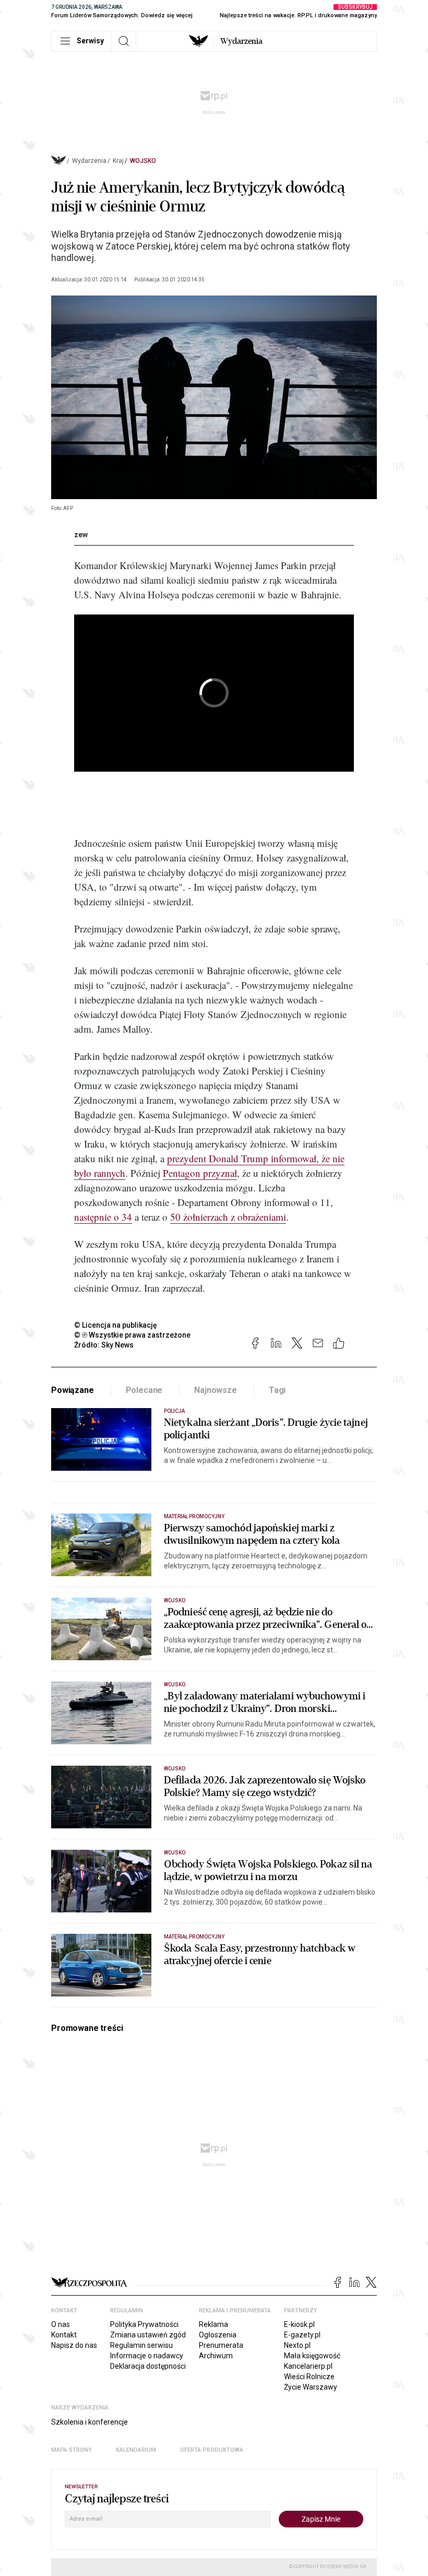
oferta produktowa (212, 2450)
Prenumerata (221, 2345)
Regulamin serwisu (141, 2345)
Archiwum (216, 2356)
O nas (61, 2324)
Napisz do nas (74, 2345)
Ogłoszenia (218, 2335)
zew (81, 535)
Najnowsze (216, 1390)
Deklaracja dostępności (148, 2366)
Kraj (118, 161)
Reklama (213, 2324)
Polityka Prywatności (144, 2324)
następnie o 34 (103, 1217)
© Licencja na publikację (116, 1325)
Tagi (277, 1390)
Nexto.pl (297, 2345)
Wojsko (143, 161)
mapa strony (72, 2450)
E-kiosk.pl (299, 2324)
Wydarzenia (241, 41)
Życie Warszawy (311, 2387)
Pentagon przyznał (200, 1173)
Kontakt (64, 2335)
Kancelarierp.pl (308, 2366)
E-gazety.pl (302, 2335)
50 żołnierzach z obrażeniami (228, 1217)
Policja (174, 1411)
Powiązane (73, 1390)
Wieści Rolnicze (309, 2377)
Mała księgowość (312, 2356)
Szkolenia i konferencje (90, 2422)
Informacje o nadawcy (147, 2356)
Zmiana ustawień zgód (148, 2335)
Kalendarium (136, 2450)
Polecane (144, 1390)
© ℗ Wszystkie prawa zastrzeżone (132, 1335)
